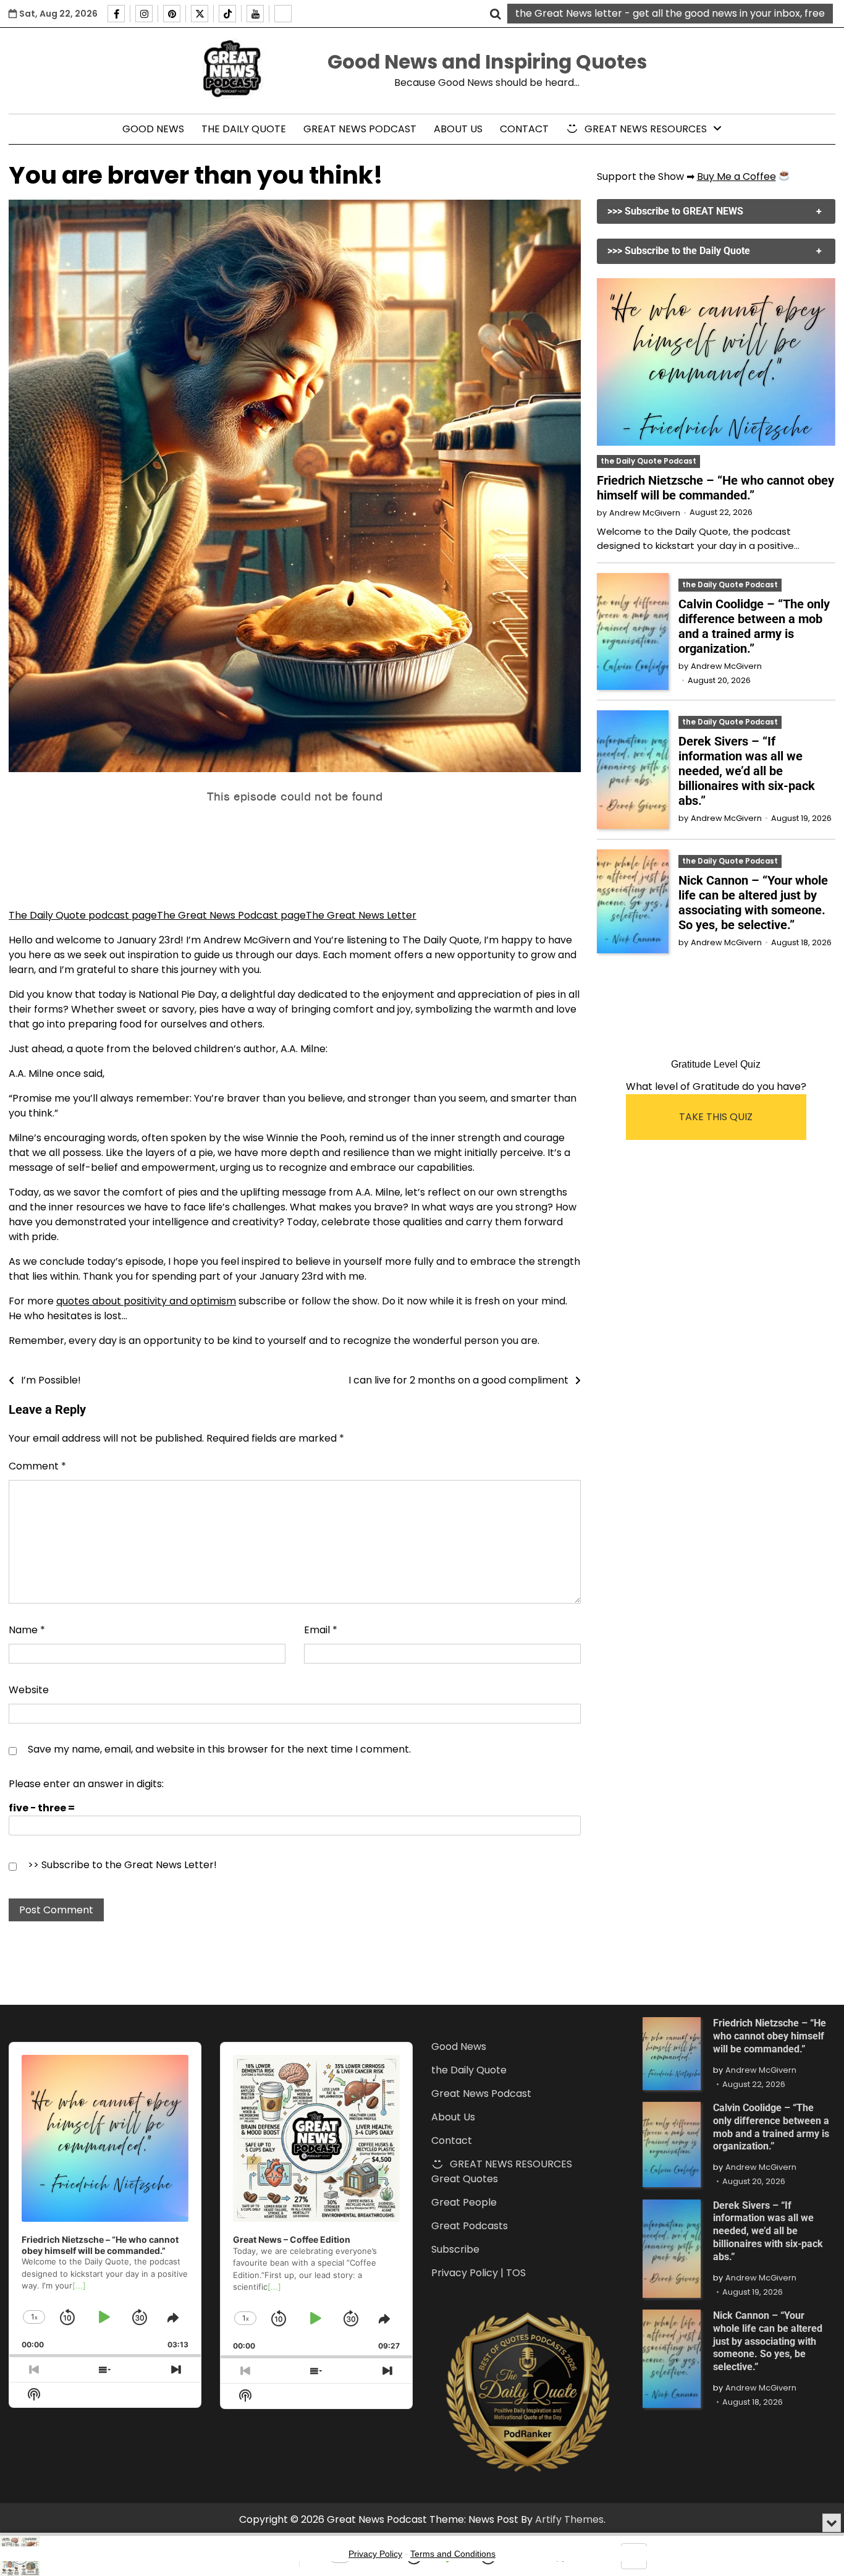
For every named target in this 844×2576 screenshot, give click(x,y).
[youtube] (255, 14)
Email (321, 1630)
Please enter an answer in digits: (86, 1784)
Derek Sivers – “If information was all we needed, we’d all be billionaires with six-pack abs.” (747, 771)
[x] (200, 14)
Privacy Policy (375, 2554)
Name (27, 1630)
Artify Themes (569, 2519)
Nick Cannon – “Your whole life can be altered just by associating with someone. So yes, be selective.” (753, 903)
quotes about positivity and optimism (146, 1301)
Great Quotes (465, 2179)
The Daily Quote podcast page (83, 915)
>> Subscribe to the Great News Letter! (122, 1865)
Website (29, 1690)
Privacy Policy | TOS (479, 2273)
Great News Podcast (360, 129)
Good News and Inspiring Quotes (487, 62)
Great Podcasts (470, 2226)
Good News (153, 129)
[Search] (496, 14)
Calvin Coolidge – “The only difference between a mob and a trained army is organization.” (754, 626)
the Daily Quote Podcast (648, 461)
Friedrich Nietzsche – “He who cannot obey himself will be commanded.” (715, 488)
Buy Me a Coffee (736, 176)
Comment (37, 1466)
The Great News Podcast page (231, 915)
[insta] (144, 14)
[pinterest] (172, 14)
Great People (464, 2202)
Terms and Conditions (453, 2554)
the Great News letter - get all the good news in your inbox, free (670, 13)
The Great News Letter (361, 915)
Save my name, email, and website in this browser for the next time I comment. (219, 1749)
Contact (524, 129)
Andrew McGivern (645, 513)
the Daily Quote (244, 129)
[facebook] (116, 14)
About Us (458, 129)
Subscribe (455, 2249)
